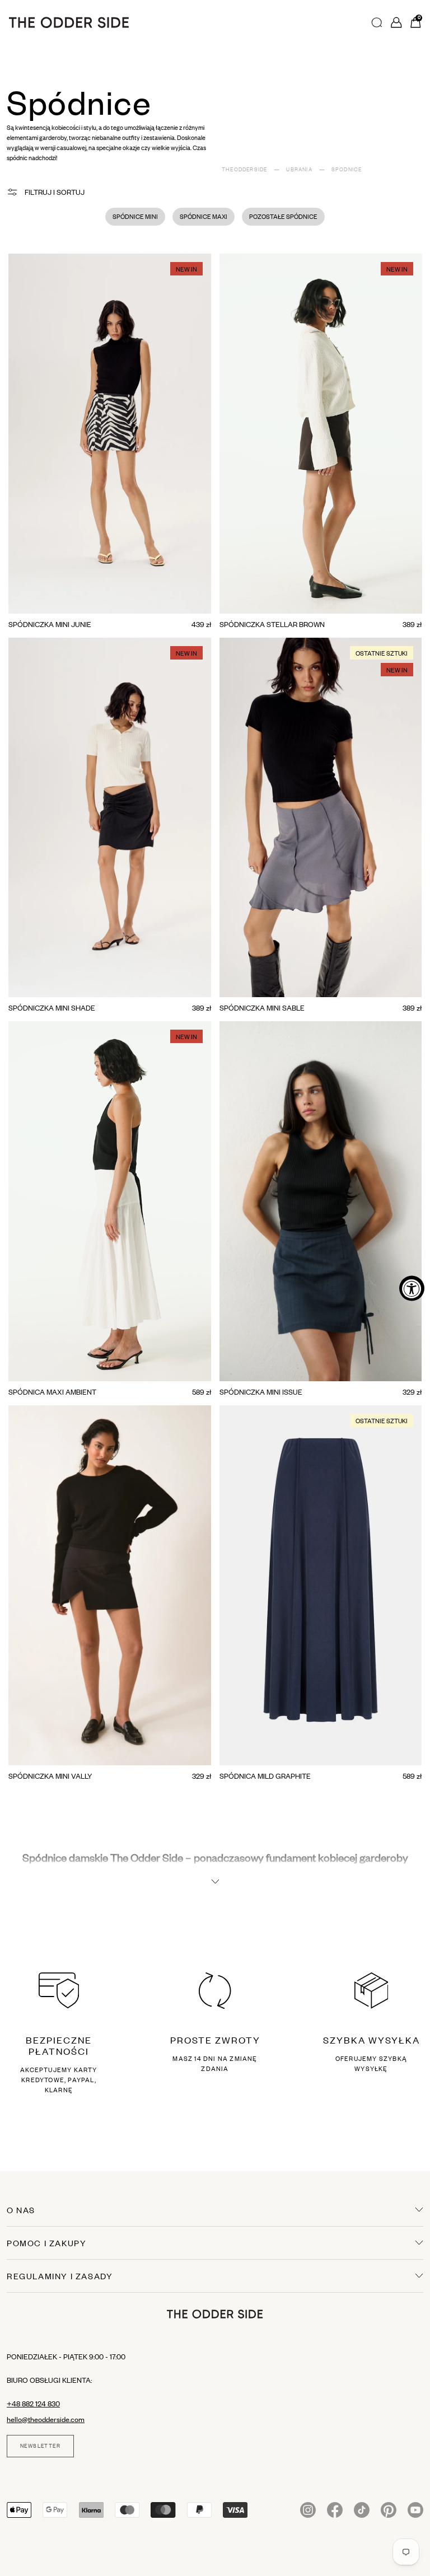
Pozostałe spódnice (283, 217)
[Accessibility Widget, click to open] (412, 1288)
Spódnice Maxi (204, 217)
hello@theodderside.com (46, 2419)
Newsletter (40, 2446)
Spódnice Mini (135, 217)
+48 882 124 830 (33, 2404)
